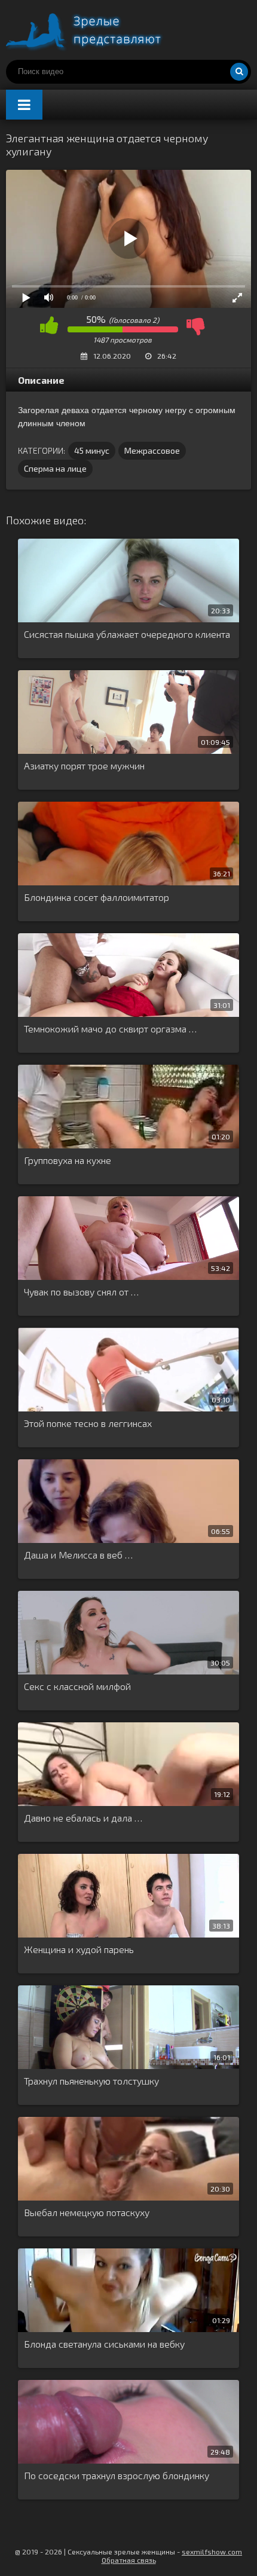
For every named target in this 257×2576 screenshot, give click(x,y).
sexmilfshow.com (212, 2551)
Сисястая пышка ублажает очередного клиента (127, 634)
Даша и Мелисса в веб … (78, 1555)
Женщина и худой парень (79, 1949)
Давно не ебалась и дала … (83, 1818)
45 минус (92, 450)
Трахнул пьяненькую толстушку (91, 2081)
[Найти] (239, 72)
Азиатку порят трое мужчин (84, 766)
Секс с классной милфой (77, 1686)
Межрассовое (152, 450)
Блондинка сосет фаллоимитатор (97, 897)
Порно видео (96, 30)
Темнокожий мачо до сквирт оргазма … (110, 1029)
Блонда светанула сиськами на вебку (104, 2344)
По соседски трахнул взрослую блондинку (117, 2475)
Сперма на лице (55, 468)
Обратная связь (129, 2560)
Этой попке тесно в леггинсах (88, 1423)
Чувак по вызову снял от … (81, 1292)
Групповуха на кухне (68, 1160)
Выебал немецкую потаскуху (87, 2212)
